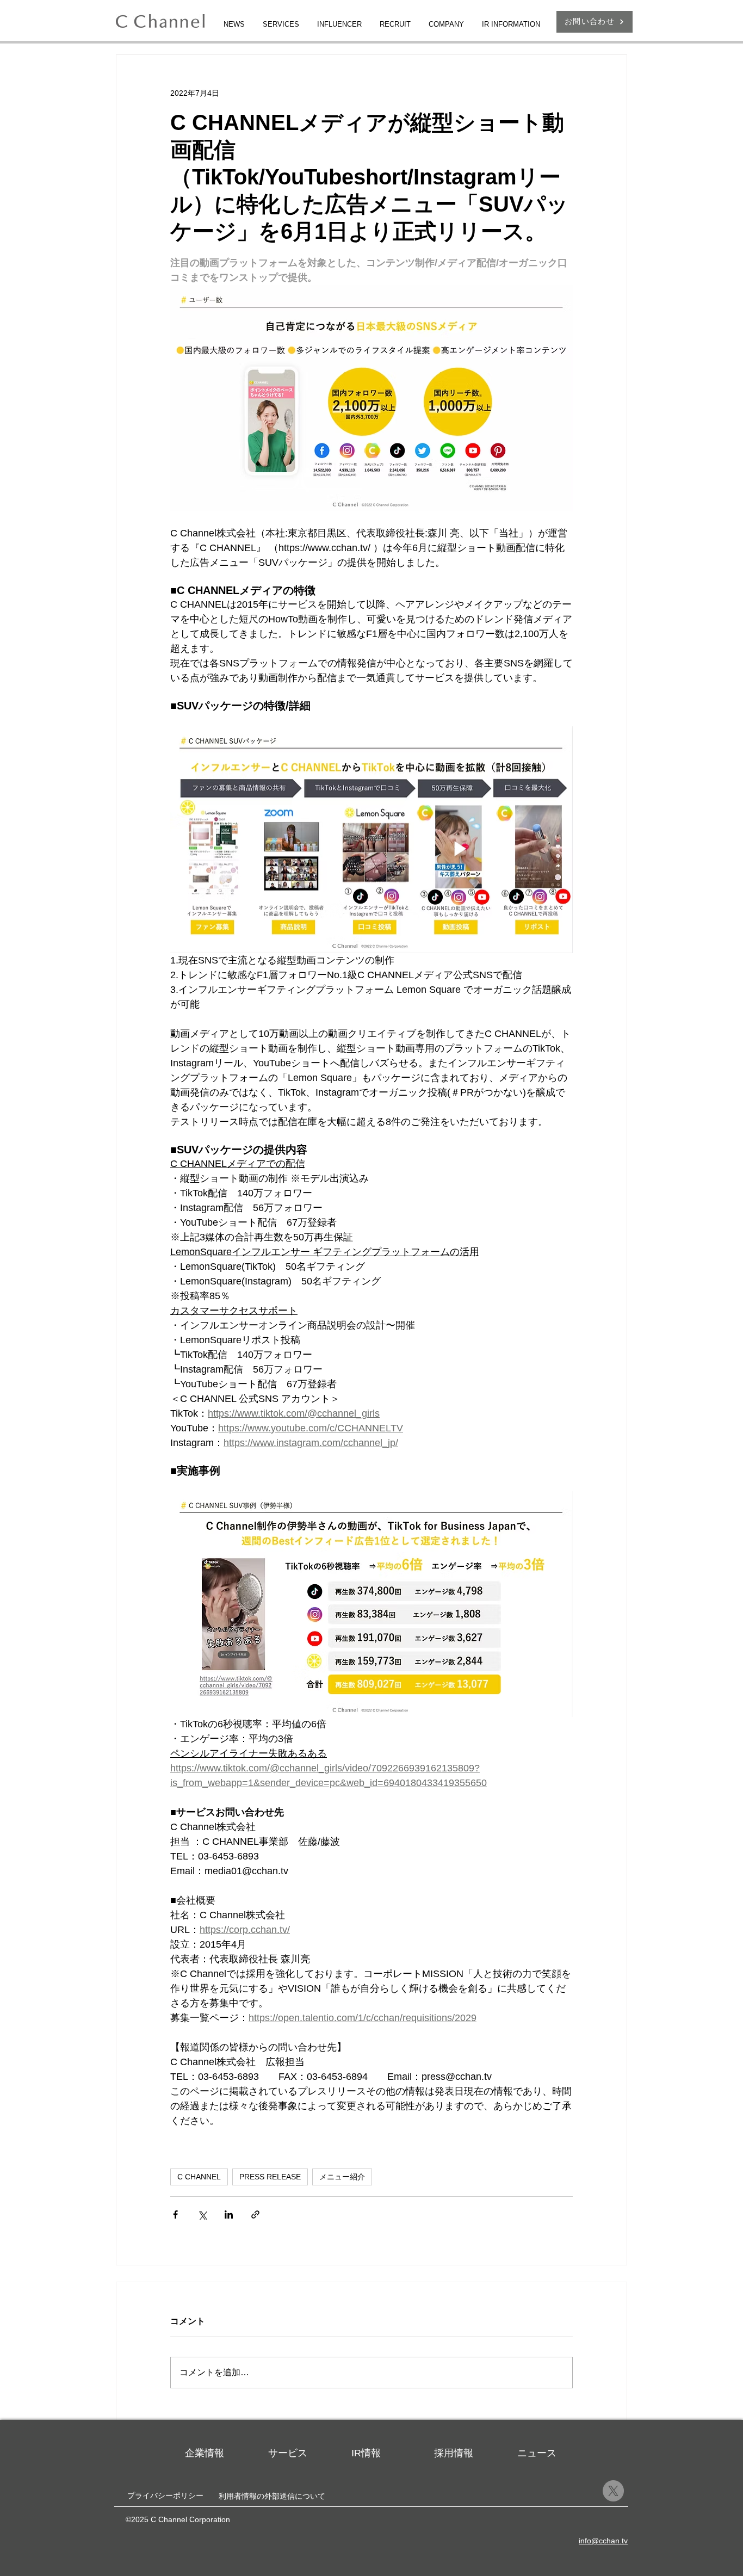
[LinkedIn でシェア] (229, 2214)
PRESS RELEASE (270, 2177)
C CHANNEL (199, 2177)
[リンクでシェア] (255, 2214)
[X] (613, 2491)
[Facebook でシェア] (175, 2214)
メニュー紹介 (342, 2177)
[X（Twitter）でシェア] (202, 2214)
